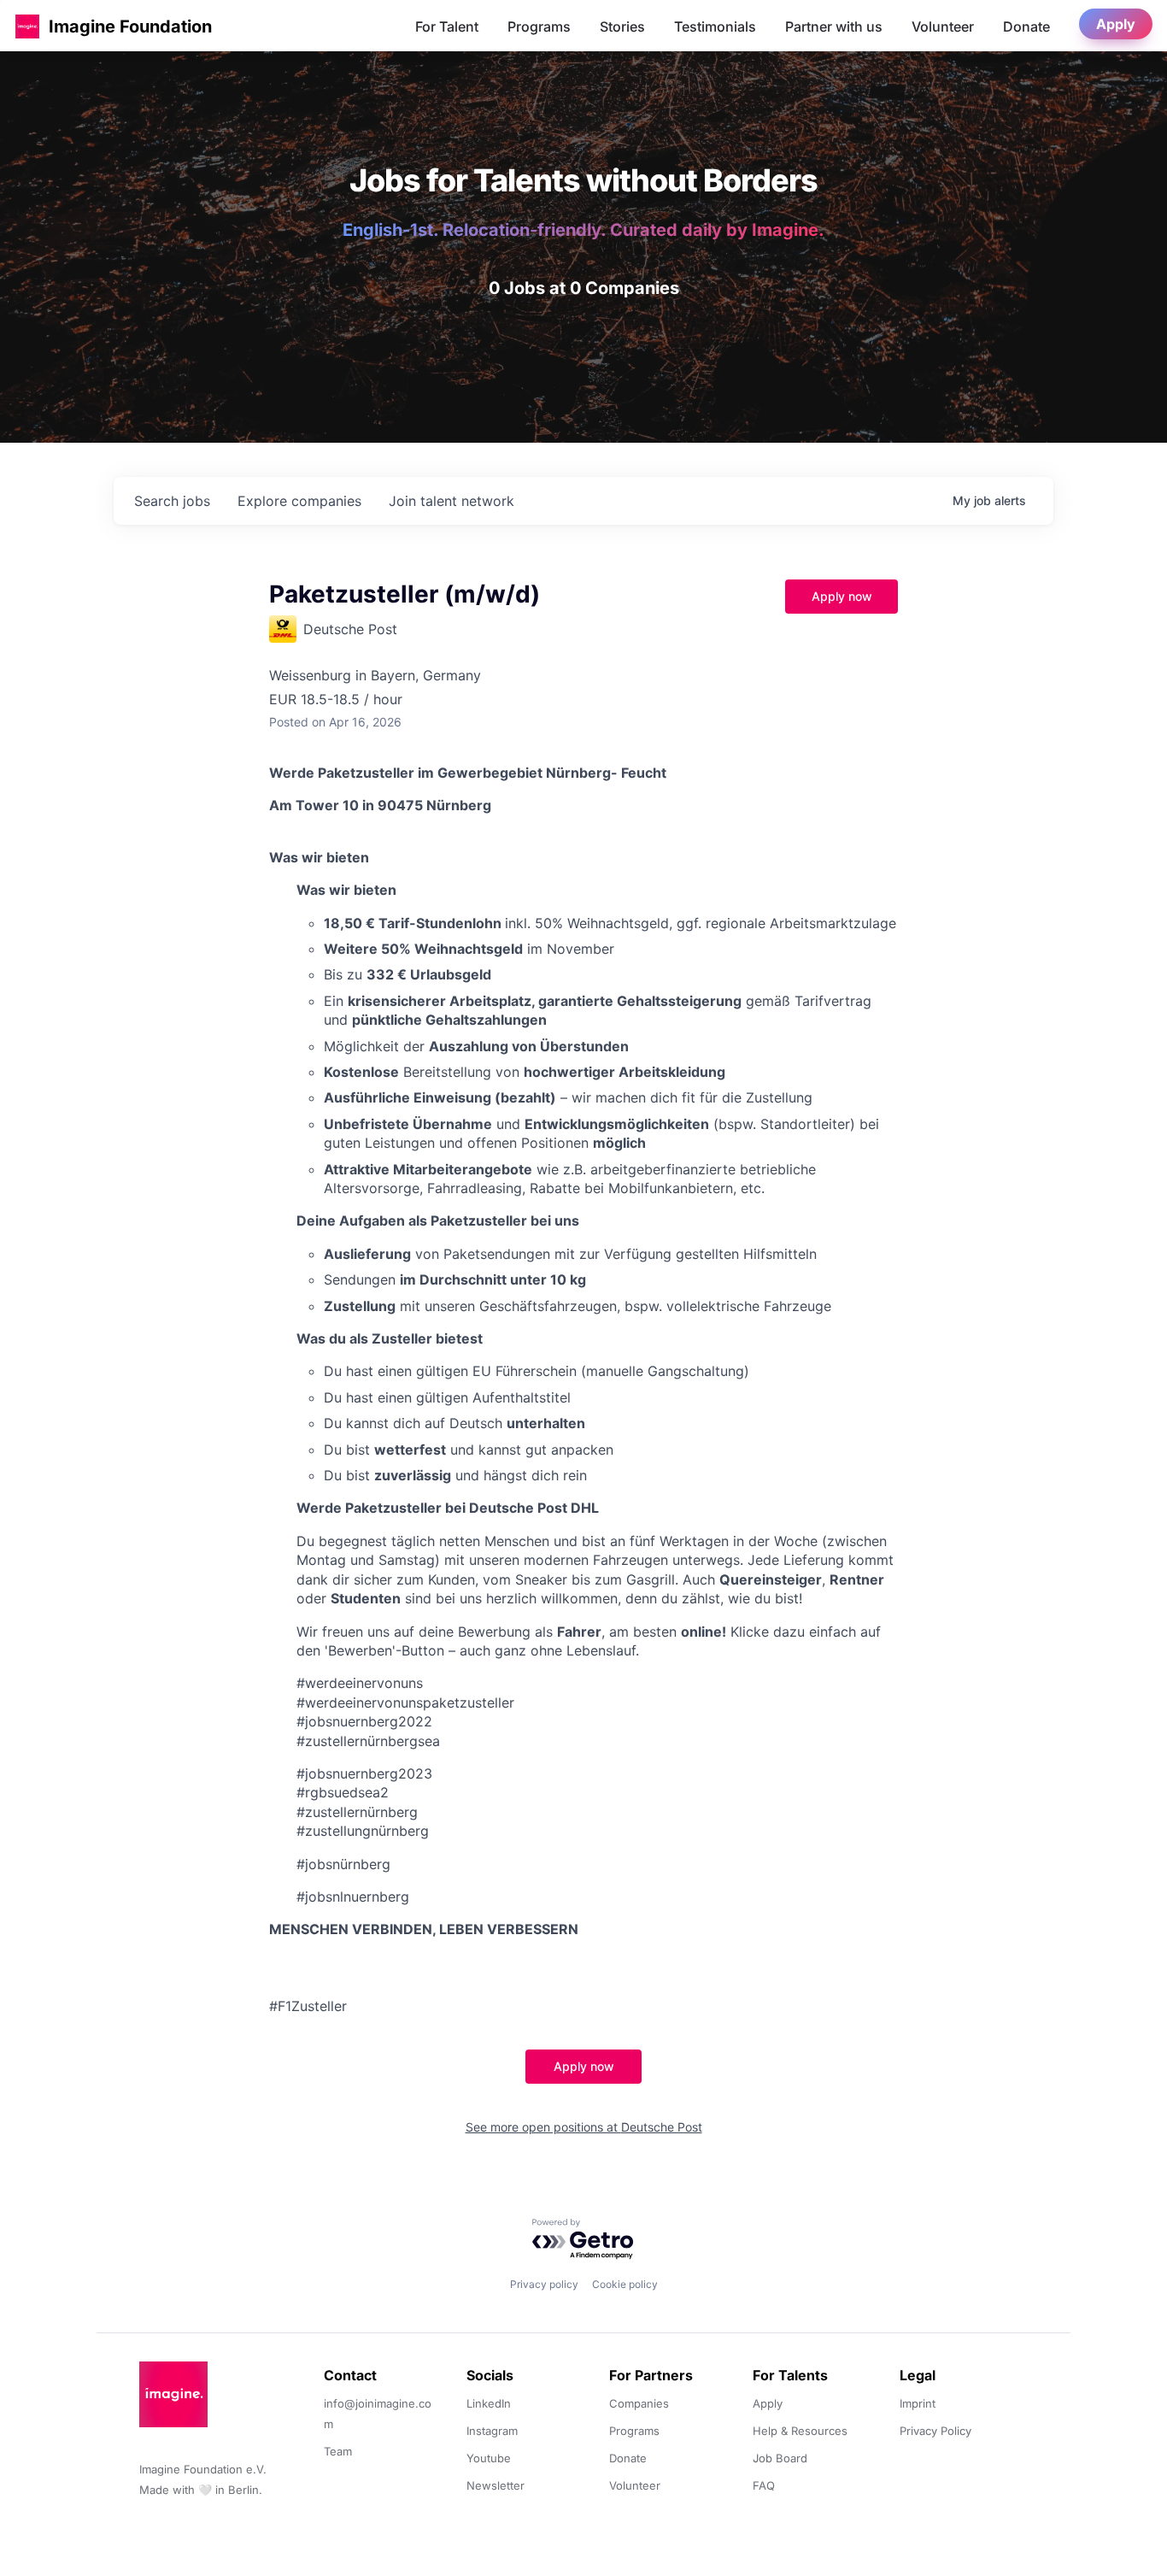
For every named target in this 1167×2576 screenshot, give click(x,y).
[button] (27, 26)
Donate (1026, 26)
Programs (539, 26)
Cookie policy (625, 2284)
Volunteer (943, 26)
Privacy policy (544, 2284)
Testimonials (715, 26)
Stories (622, 26)
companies (299, 501)
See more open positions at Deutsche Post (584, 2127)
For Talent (447, 26)
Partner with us (834, 26)
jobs (172, 501)
